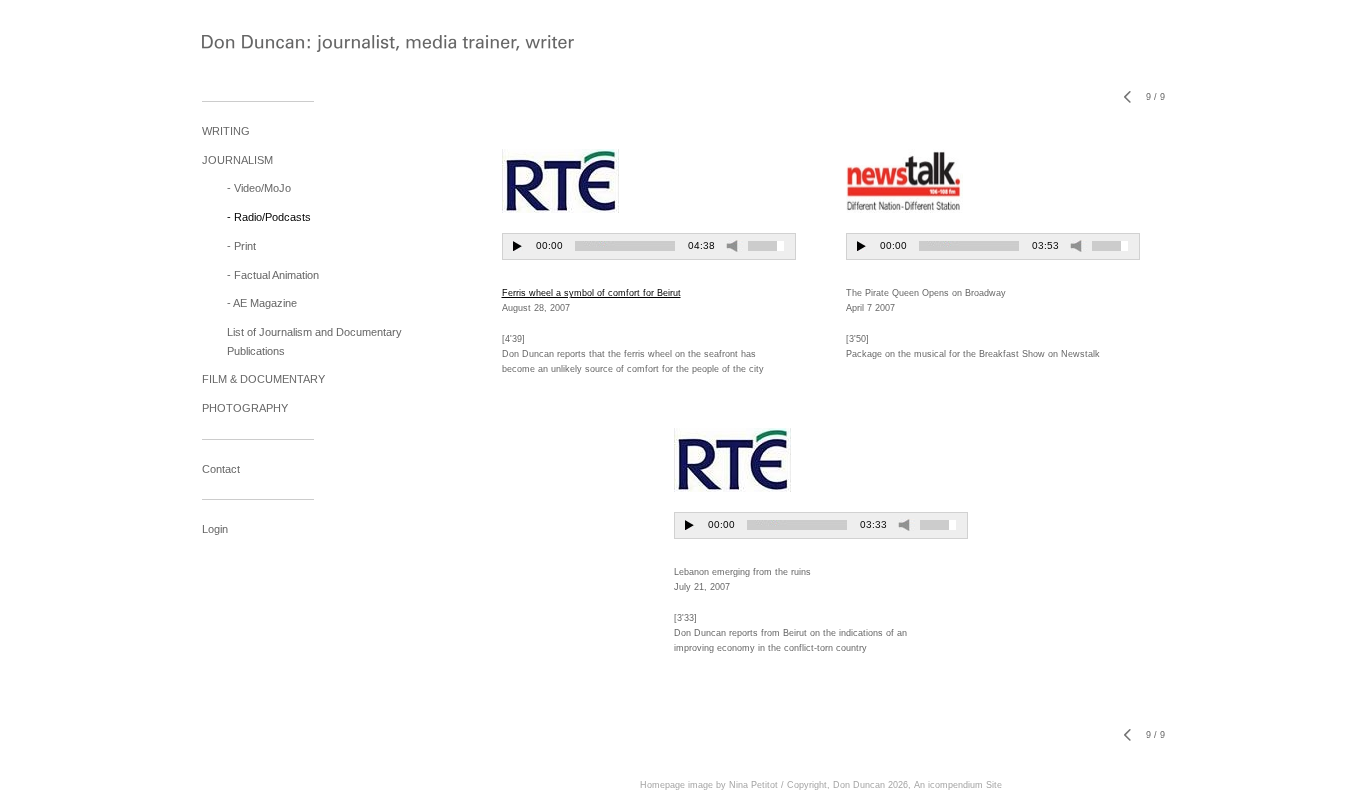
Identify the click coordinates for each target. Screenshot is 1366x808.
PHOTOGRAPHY (245, 408)
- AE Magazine (262, 303)
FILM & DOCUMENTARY (263, 379)
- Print (241, 246)
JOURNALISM (237, 160)
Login (215, 529)
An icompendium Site (958, 785)
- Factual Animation (273, 275)
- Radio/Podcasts (269, 217)
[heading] (252, 45)
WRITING (226, 131)
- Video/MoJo (259, 188)
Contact (221, 469)
